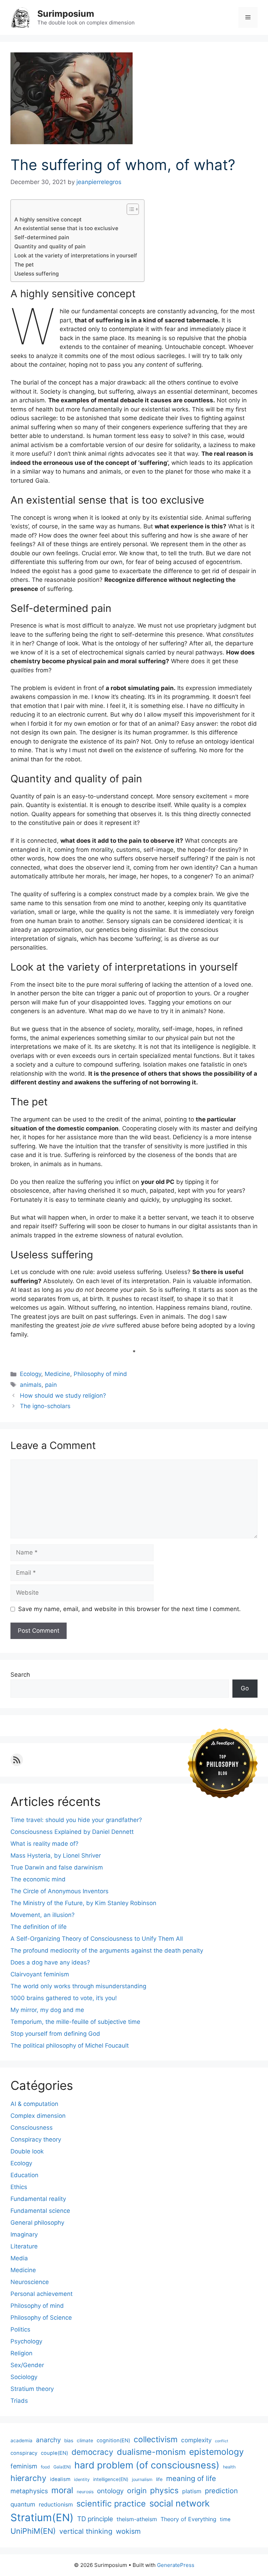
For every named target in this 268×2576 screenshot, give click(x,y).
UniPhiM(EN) (33, 2531)
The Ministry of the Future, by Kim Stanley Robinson (83, 1903)
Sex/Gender (27, 2365)
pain (51, 1385)
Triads (19, 2401)
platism (192, 2491)
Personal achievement (42, 2294)
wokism (128, 2531)
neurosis (85, 2492)
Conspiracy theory (36, 2139)
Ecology (31, 1374)
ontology (110, 2491)
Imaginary (24, 2234)
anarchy (48, 2440)
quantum (23, 2504)
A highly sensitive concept (48, 219)
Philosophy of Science (41, 2318)
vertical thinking (86, 2531)
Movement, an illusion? (43, 1915)
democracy (92, 2452)
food (45, 2467)
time (225, 2519)
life (159, 2479)
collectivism (156, 2439)
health (229, 2467)
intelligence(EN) (111, 2479)
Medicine (57, 1374)
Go (245, 1688)
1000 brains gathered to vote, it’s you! (64, 1998)
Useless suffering (36, 274)
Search (20, 1675)
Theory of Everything (188, 2519)
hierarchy (28, 2478)
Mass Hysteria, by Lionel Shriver (56, 1856)
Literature (24, 2246)
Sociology (24, 2377)
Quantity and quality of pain (50, 246)
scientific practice (111, 2504)
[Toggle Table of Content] (129, 209)
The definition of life (39, 1927)
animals (31, 1385)
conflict (222, 2441)
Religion (21, 2353)
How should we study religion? (63, 1396)
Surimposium (66, 14)
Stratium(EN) (42, 2518)
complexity (196, 2440)
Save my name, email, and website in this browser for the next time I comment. (129, 1609)
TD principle (95, 2519)
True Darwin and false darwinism (57, 1867)
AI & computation (34, 2104)
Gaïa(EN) (62, 2467)
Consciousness (32, 2128)
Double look (27, 2151)
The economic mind (38, 1879)
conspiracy (24, 2453)
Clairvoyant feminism (40, 1974)
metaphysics (29, 2491)
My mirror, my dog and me (47, 2010)
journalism (142, 2479)
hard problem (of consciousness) (147, 2465)
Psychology (26, 2341)
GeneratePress (176, 2565)
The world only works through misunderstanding (78, 1986)
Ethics (19, 2187)
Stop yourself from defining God (55, 2034)
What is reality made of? (44, 1844)
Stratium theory (32, 2389)
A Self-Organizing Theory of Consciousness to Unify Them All (97, 1939)
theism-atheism (137, 2519)
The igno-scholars (45, 1406)
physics (164, 2490)
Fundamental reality (38, 2199)
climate (85, 2440)
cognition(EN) (113, 2440)
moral (62, 2490)
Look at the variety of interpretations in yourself (76, 255)
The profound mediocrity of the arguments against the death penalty (107, 1951)
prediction (221, 2491)
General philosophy (37, 2223)
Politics (20, 2329)
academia (21, 2440)
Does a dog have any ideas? (50, 1962)
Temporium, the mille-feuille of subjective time (75, 2022)
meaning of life (191, 2478)
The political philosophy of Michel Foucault (70, 2046)
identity (82, 2479)
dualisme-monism (151, 2452)
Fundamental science (40, 2211)
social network (180, 2503)
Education (24, 2175)
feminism (24, 2466)
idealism (60, 2479)
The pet (24, 265)
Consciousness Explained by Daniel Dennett (72, 1832)
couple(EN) (54, 2453)
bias (69, 2440)
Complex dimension (38, 2116)
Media (19, 2258)
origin (137, 2491)
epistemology (217, 2452)
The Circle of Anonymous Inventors (59, 1891)
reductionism (56, 2504)
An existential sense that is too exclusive (66, 228)
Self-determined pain (42, 237)
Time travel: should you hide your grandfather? (76, 1820)
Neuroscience (30, 2282)
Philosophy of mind (100, 1374)
